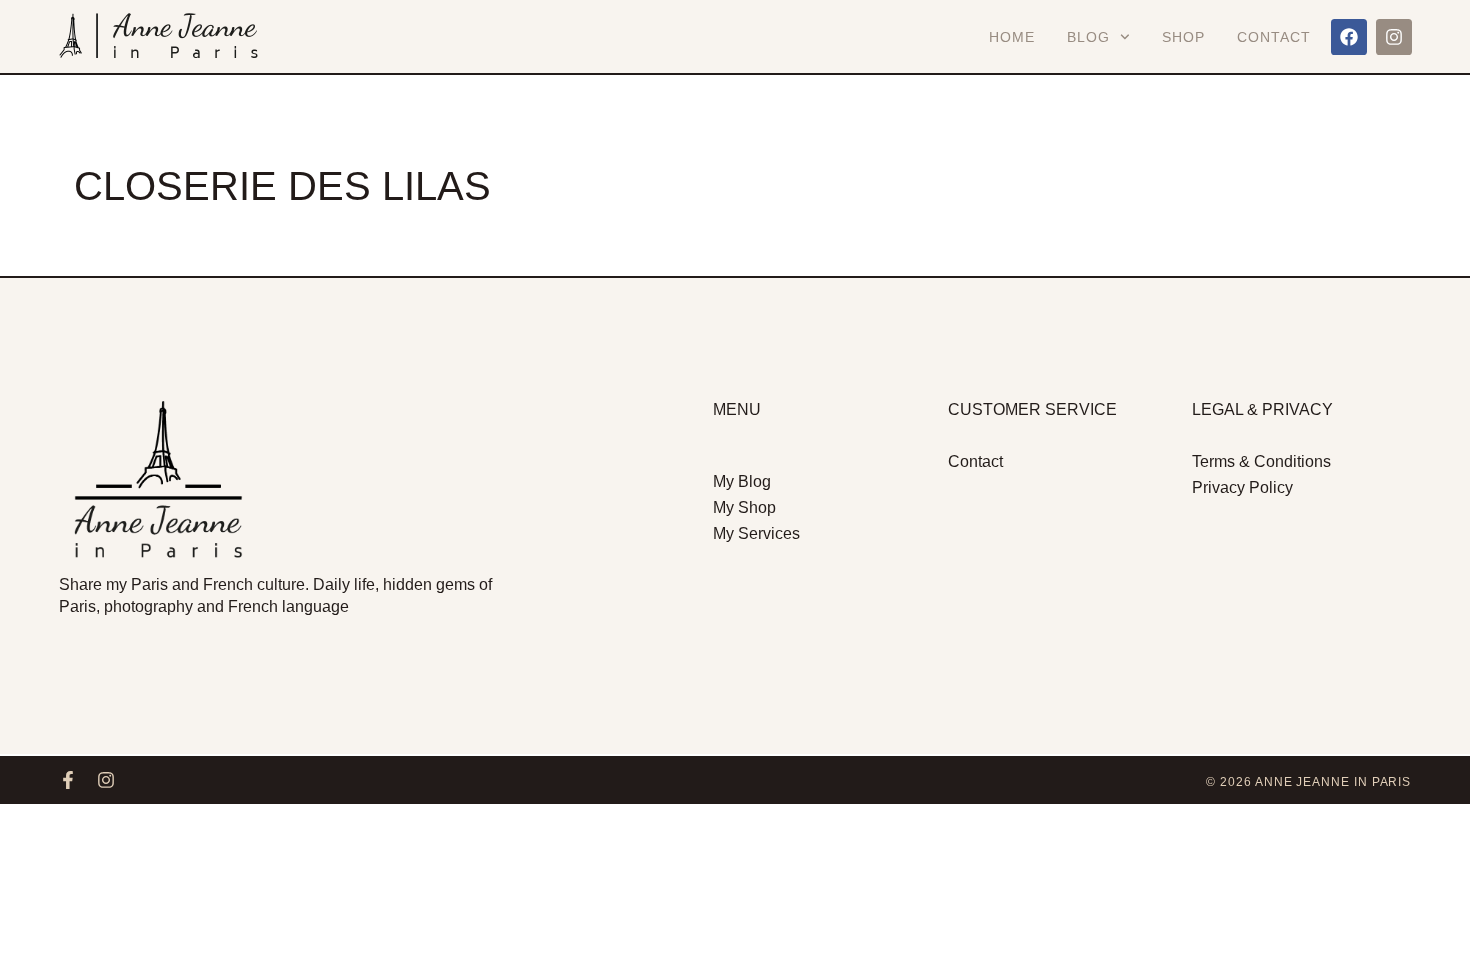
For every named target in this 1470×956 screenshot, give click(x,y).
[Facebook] (1349, 37)
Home (1012, 37)
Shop (1183, 37)
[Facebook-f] (68, 780)
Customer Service (1032, 409)
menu (737, 409)
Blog (1088, 37)
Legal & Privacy (1262, 409)
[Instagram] (1394, 37)
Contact (1274, 37)
